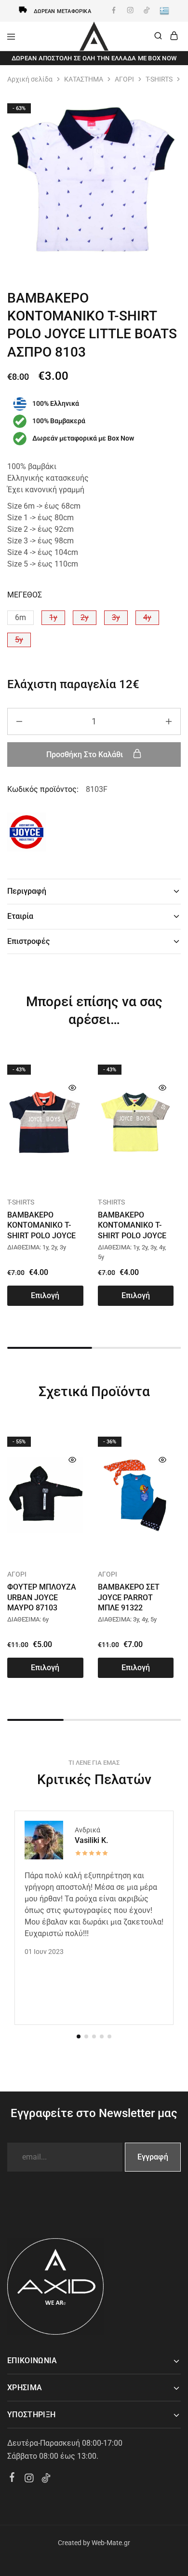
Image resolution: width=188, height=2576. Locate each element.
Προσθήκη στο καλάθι (86, 755)
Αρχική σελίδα (30, 79)
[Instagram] (29, 2479)
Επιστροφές (28, 941)
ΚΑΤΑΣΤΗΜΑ (84, 79)
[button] (20, 618)
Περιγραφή (27, 891)
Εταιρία (20, 916)
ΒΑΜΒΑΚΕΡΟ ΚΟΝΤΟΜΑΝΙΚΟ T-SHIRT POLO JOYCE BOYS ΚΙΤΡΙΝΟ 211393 (132, 1235)
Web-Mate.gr (111, 2543)
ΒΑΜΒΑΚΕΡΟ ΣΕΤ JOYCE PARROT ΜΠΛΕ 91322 (129, 1597)
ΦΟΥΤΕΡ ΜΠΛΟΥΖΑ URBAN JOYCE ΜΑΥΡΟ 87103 (42, 1597)
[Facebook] (12, 2479)
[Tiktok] (46, 2479)
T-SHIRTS (159, 79)
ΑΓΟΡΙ (124, 79)
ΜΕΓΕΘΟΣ (25, 595)
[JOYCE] (27, 834)
